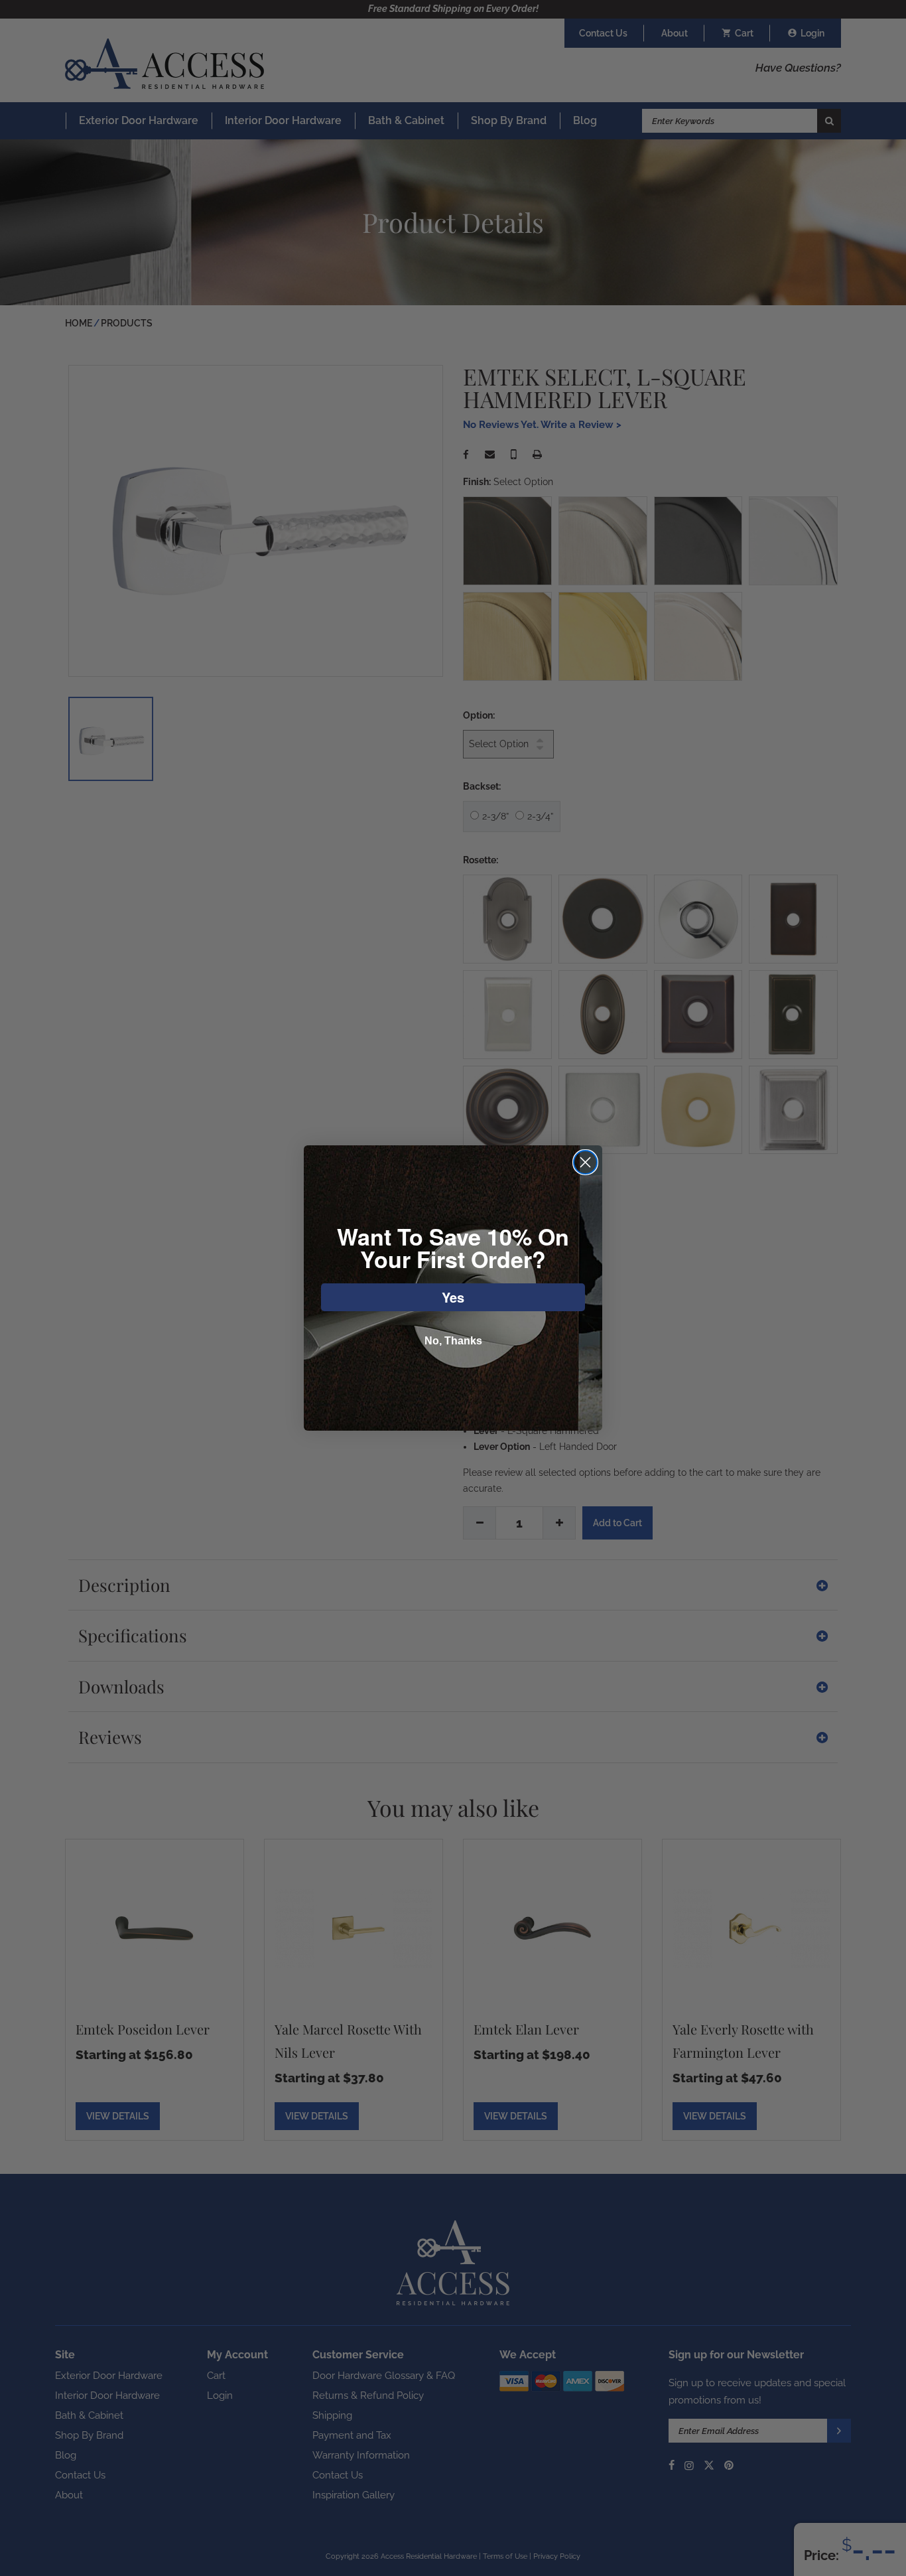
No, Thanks (453, 1341)
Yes (453, 1297)
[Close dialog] (585, 1162)
